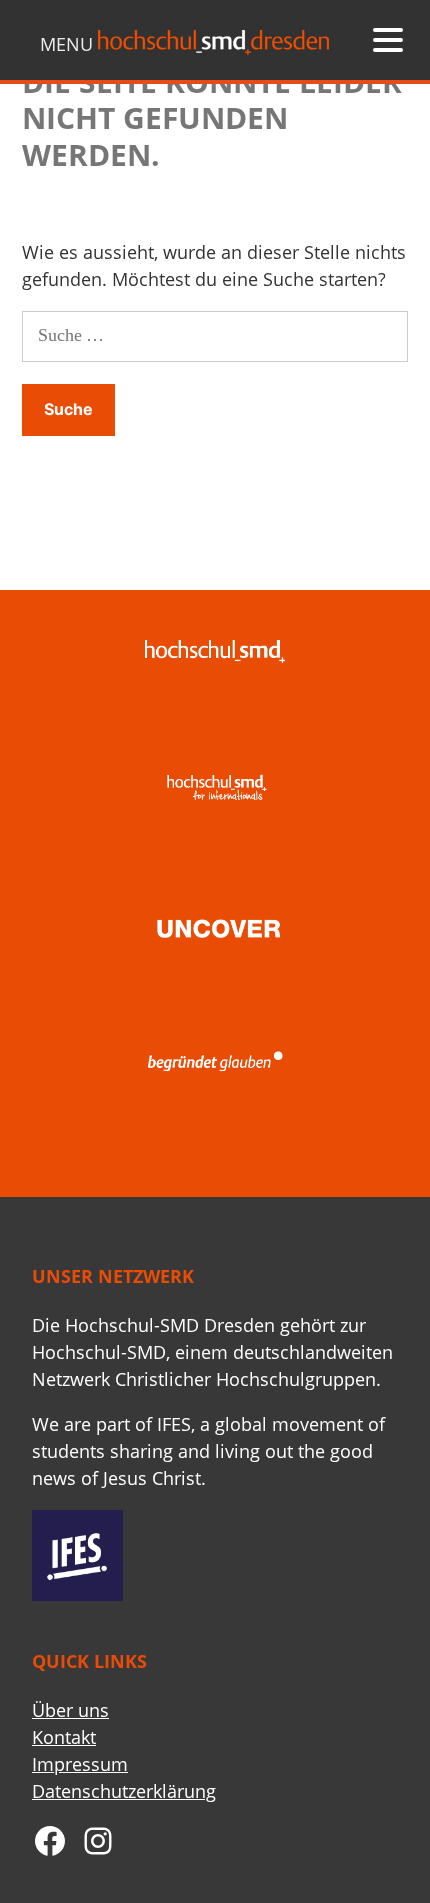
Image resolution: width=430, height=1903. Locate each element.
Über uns (70, 1710)
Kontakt (64, 1737)
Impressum (80, 1764)
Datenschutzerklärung (124, 1791)
